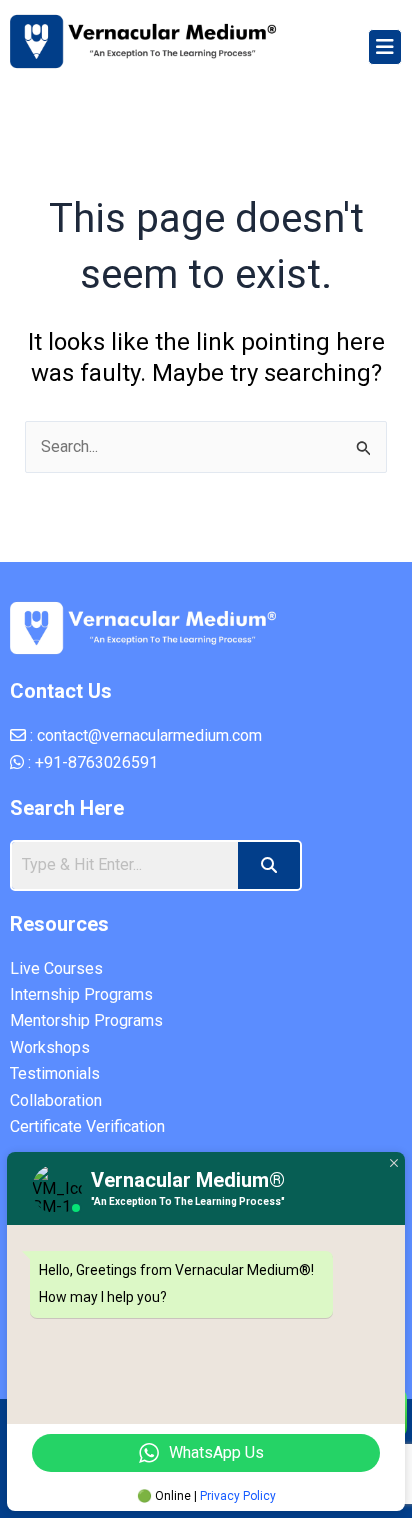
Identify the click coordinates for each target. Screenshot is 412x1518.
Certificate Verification (87, 1126)
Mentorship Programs (86, 1020)
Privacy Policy (238, 1496)
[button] (385, 47)
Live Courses (56, 968)
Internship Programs (81, 994)
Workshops (50, 1047)
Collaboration (56, 1100)
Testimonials (55, 1073)
